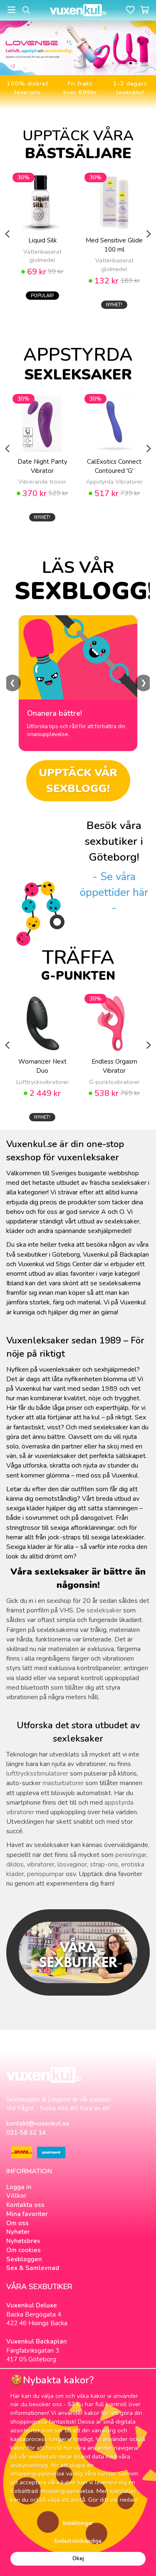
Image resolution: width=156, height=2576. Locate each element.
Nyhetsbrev (23, 2241)
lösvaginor (72, 1864)
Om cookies (24, 2250)
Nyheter (18, 2232)
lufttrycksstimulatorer (37, 1774)
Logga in (19, 2187)
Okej (78, 2559)
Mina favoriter (27, 2214)
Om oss (17, 2223)
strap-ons (104, 1864)
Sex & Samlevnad (33, 2268)
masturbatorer (63, 1783)
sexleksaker (104, 1610)
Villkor (16, 2196)
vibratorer (41, 1864)
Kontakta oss (25, 2205)
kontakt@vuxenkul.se (38, 2123)
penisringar (131, 1855)
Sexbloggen (24, 2259)
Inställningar (78, 2523)
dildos (15, 1864)
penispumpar (46, 1874)
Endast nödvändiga (78, 2541)
